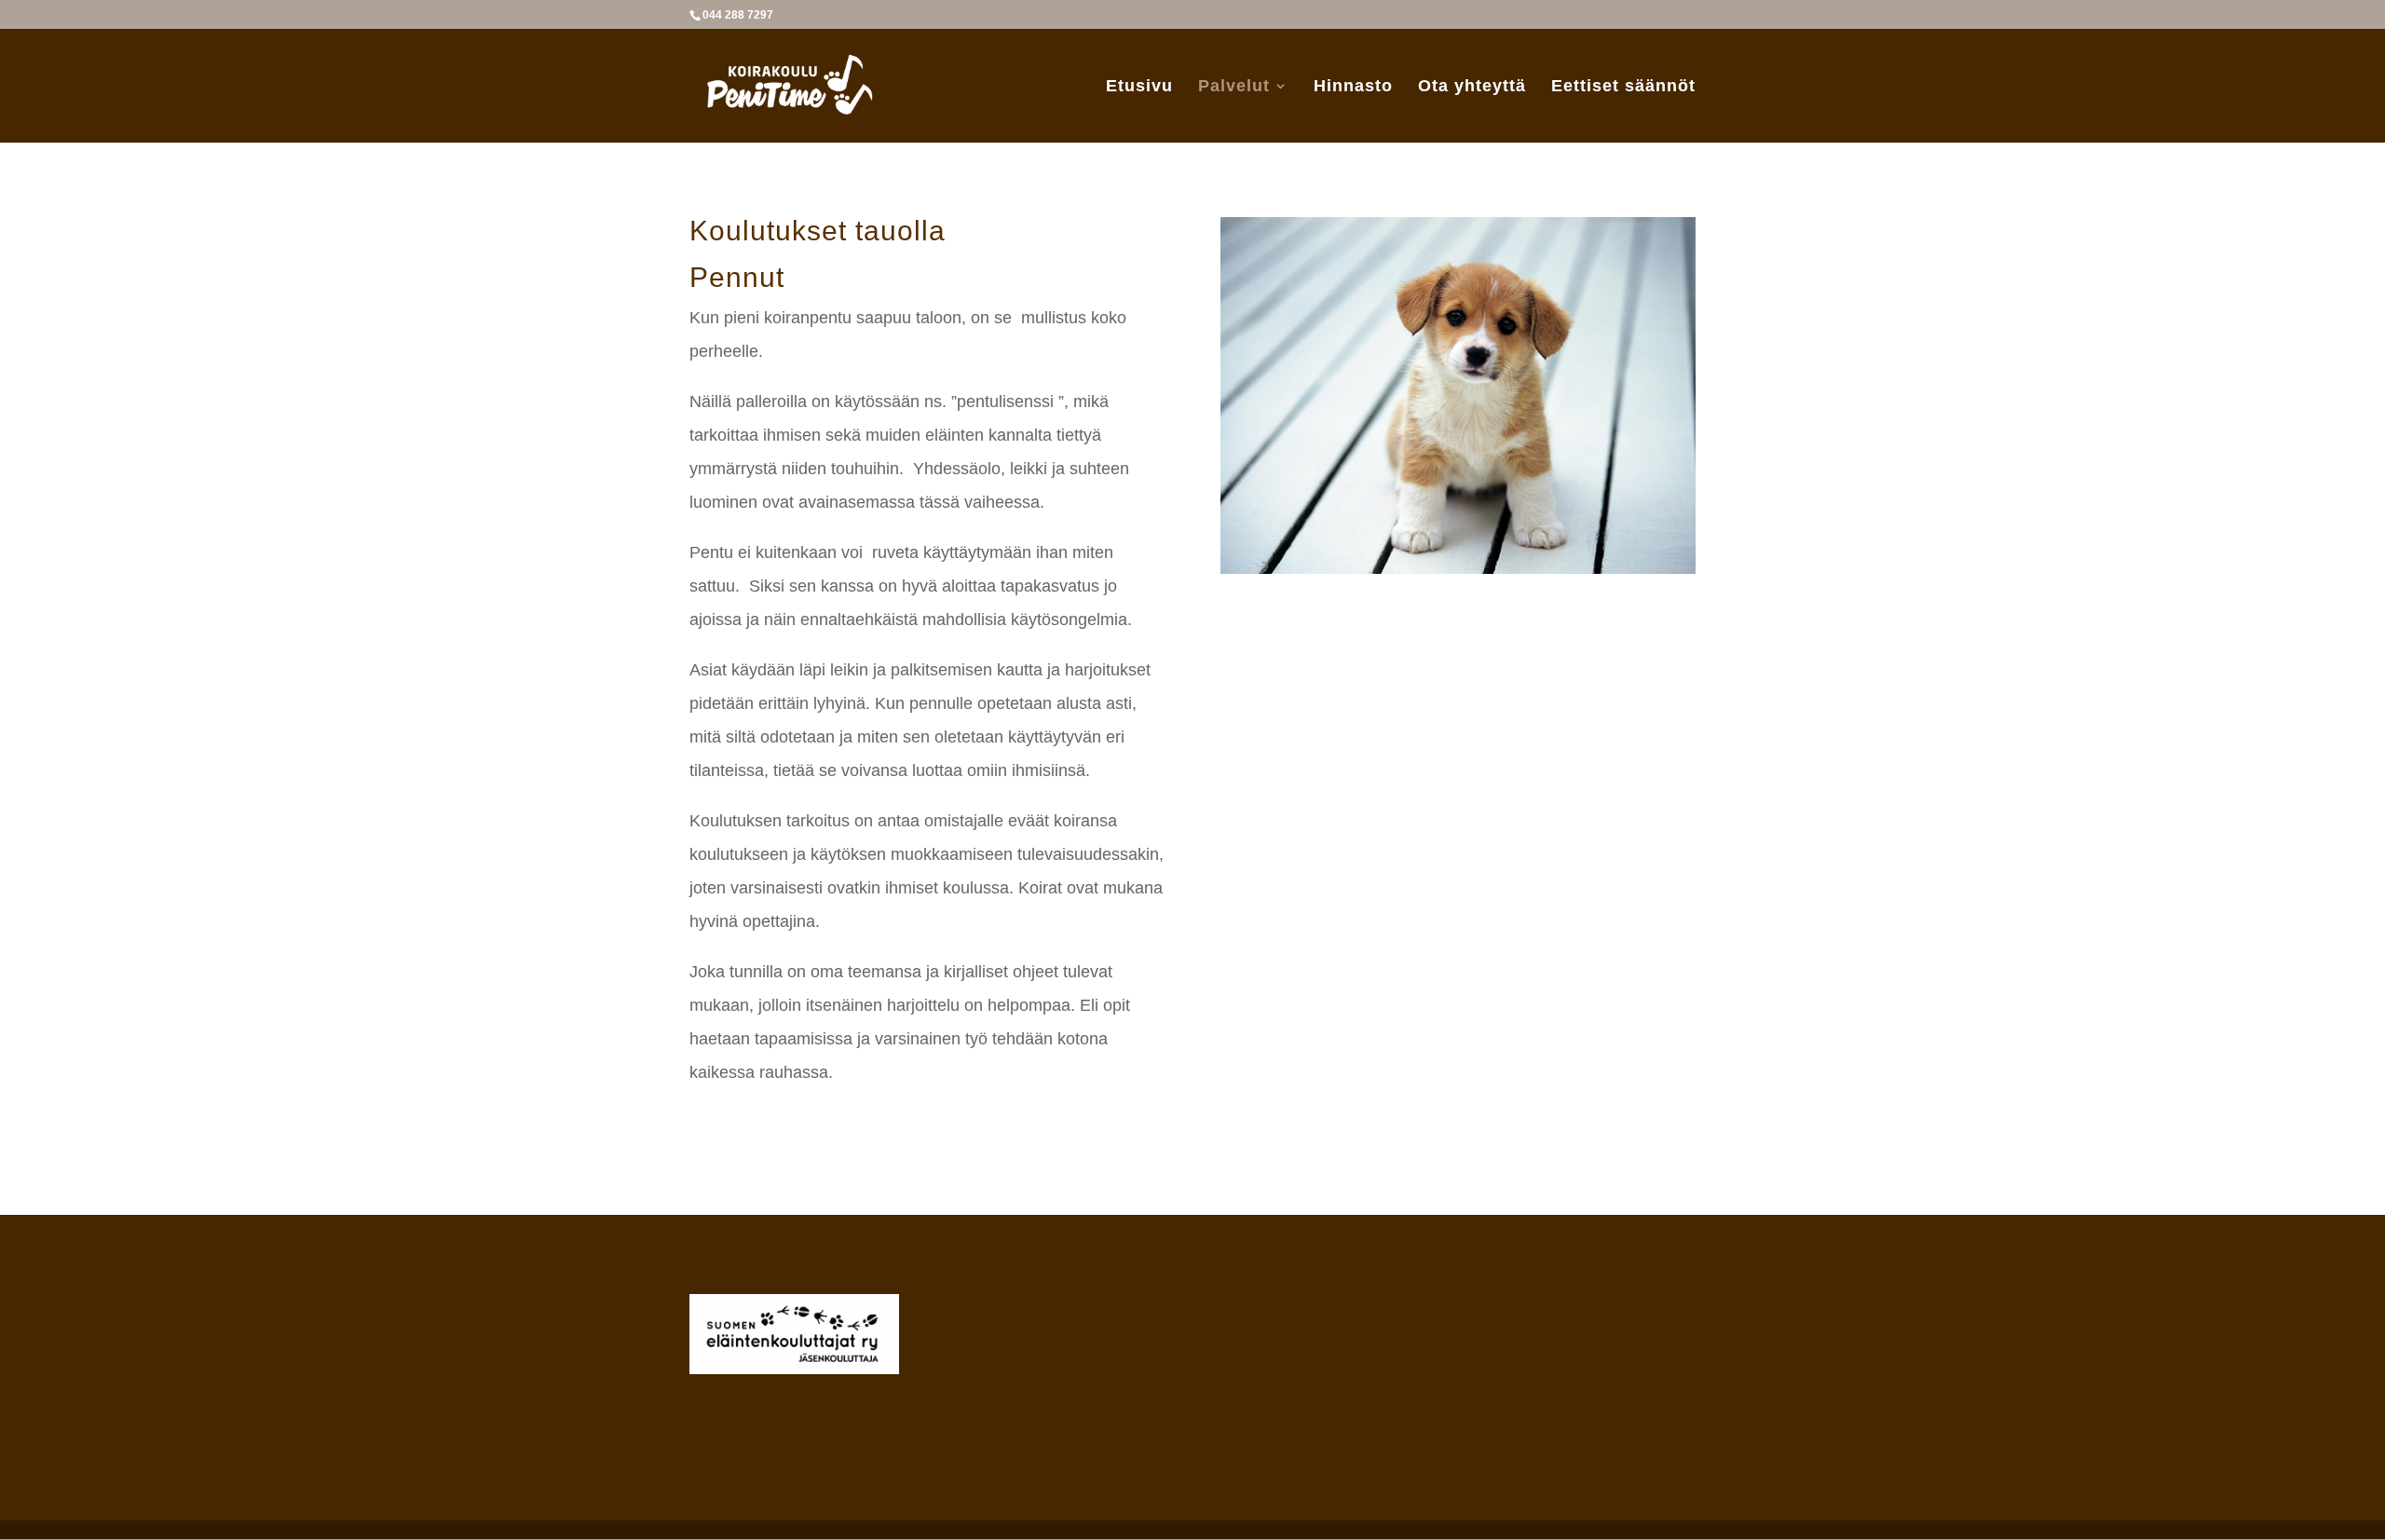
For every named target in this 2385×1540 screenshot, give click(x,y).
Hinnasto (1353, 87)
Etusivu (1139, 87)
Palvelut (1234, 87)
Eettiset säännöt (1623, 87)
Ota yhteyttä (1472, 87)
